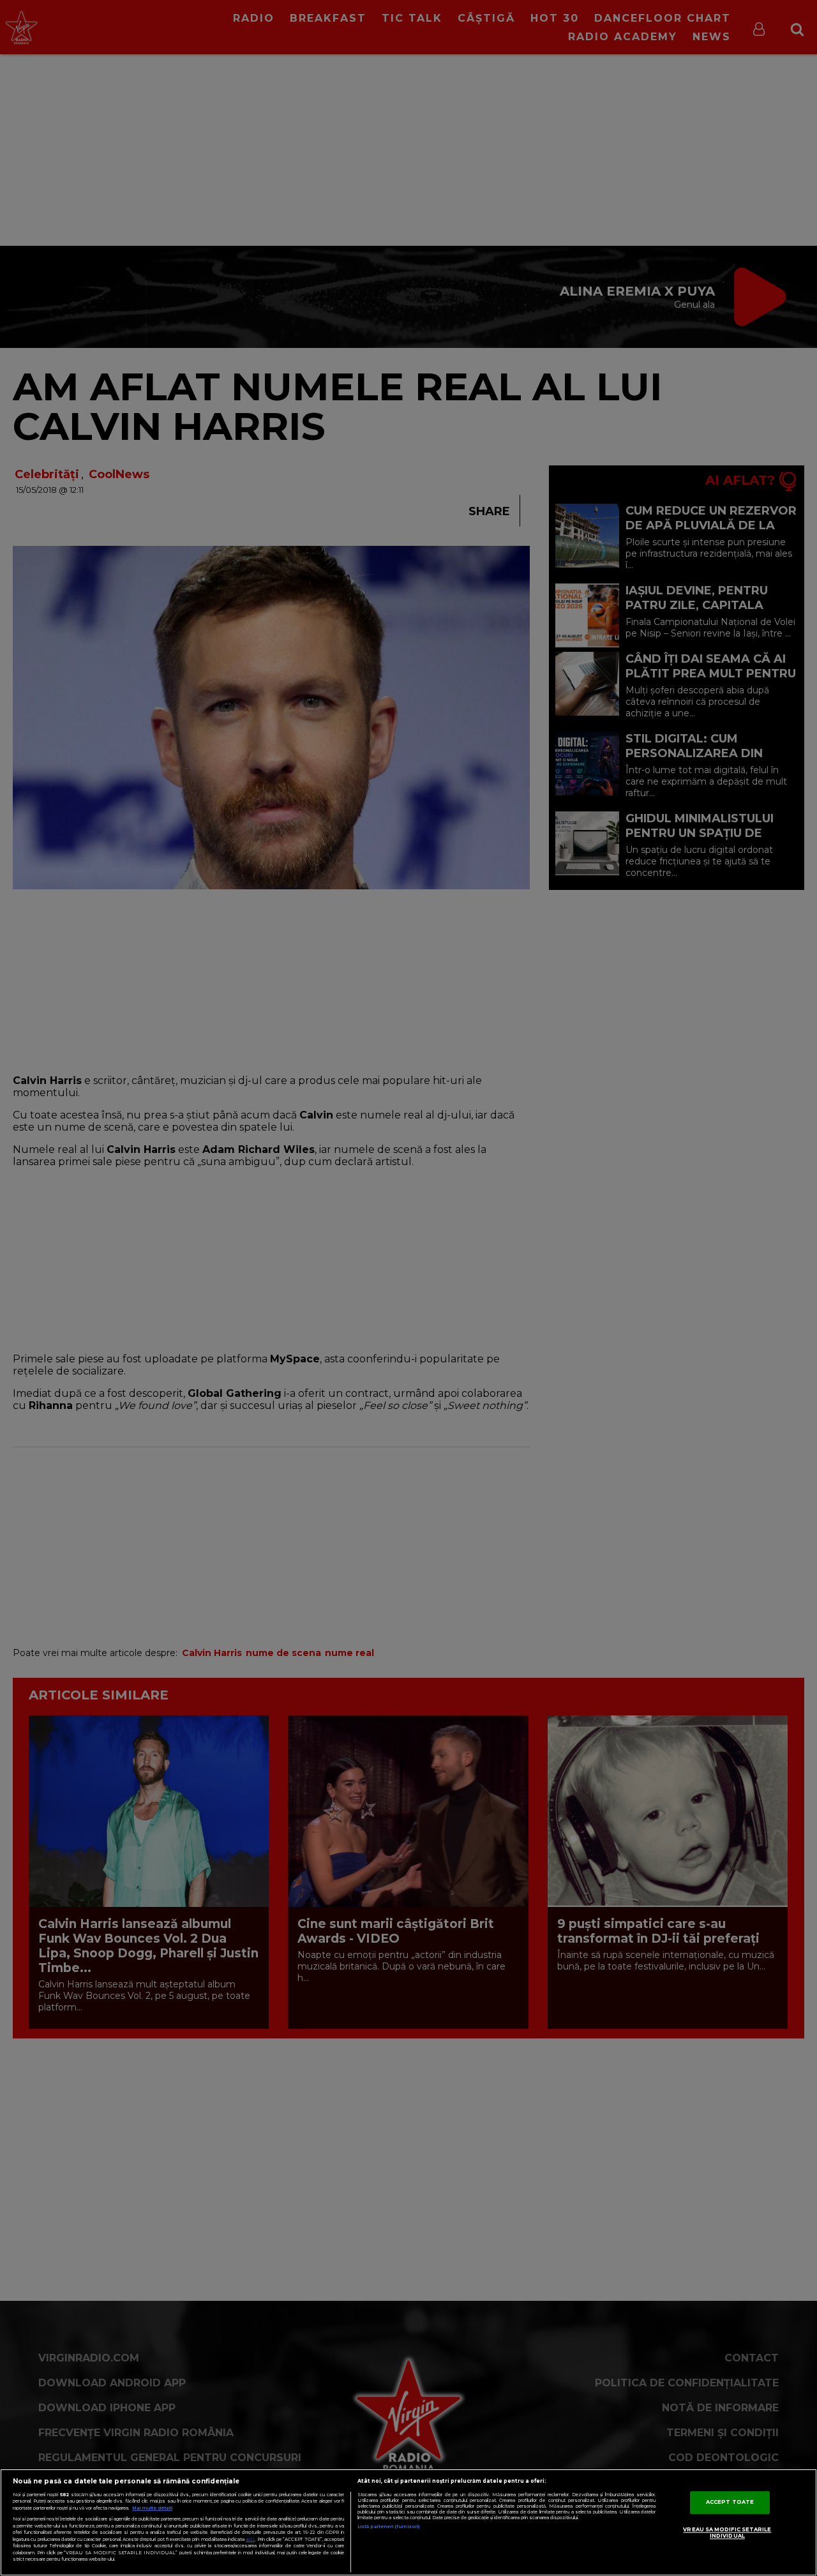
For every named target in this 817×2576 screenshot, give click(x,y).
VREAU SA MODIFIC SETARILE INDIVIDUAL (727, 2533)
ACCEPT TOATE (730, 2502)
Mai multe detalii (152, 2508)
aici (250, 2539)
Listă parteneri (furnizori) (388, 2527)
